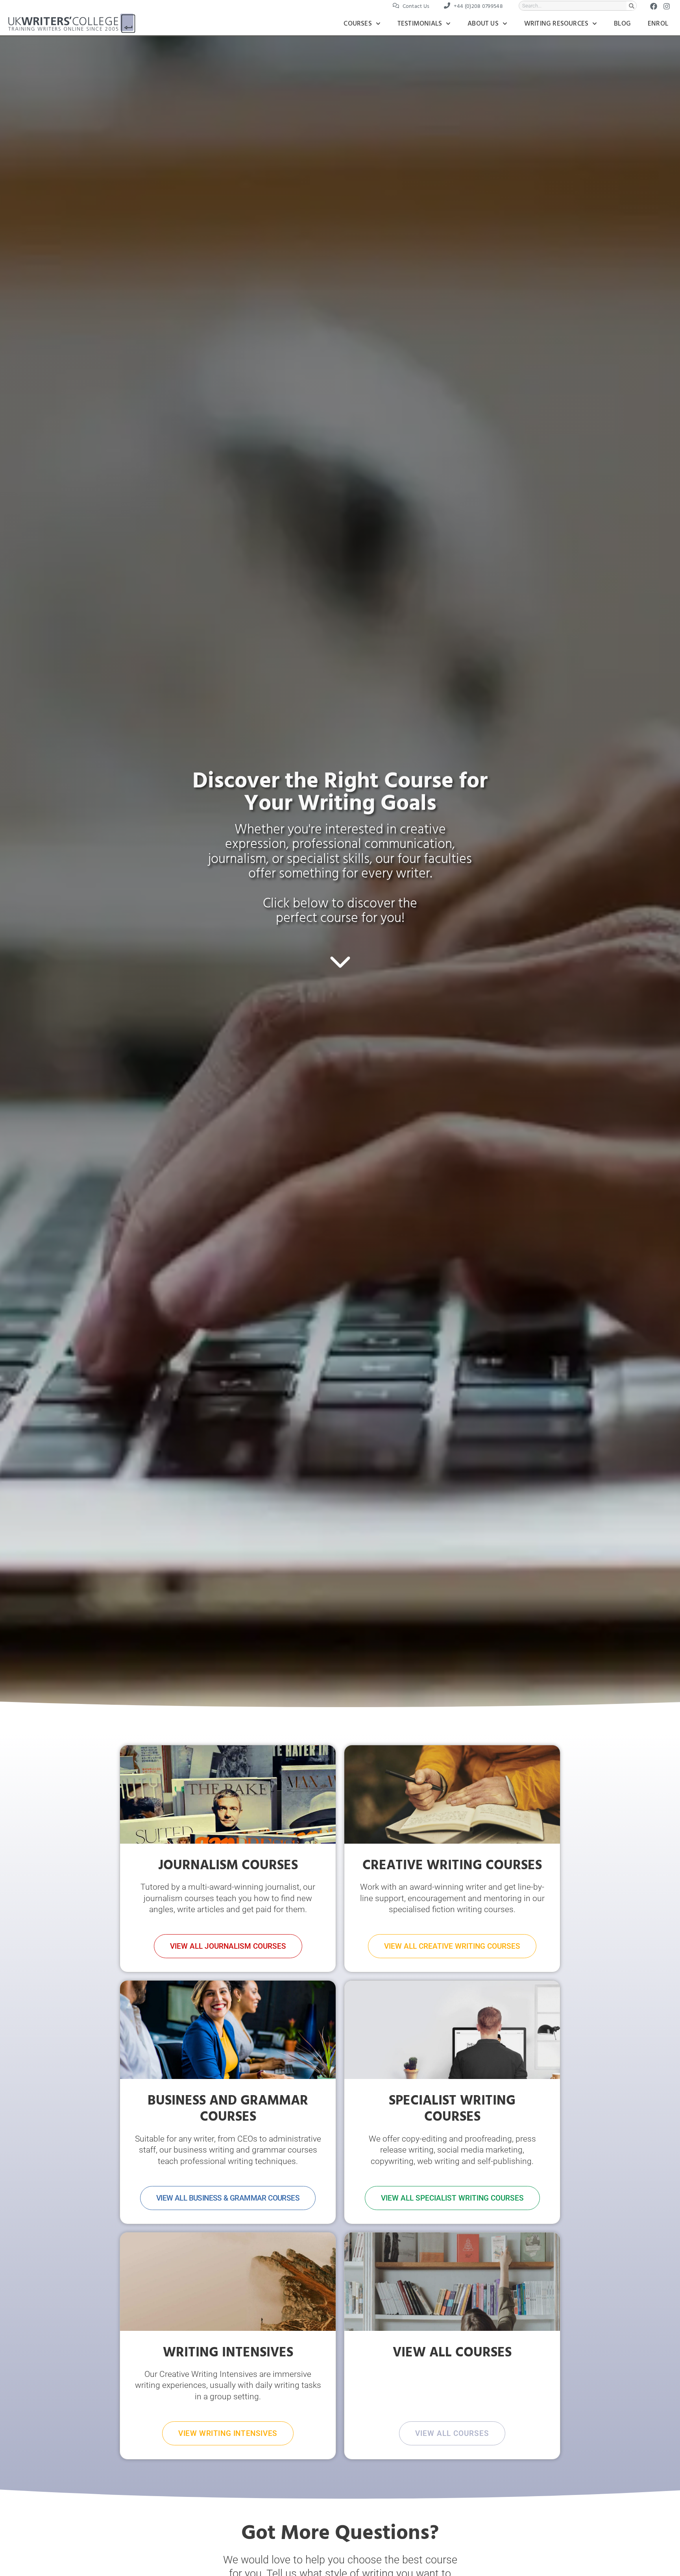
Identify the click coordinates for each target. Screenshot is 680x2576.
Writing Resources (556, 24)
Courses (358, 24)
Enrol (658, 24)
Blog (622, 24)
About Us (483, 24)
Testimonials (420, 24)
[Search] (631, 6)
